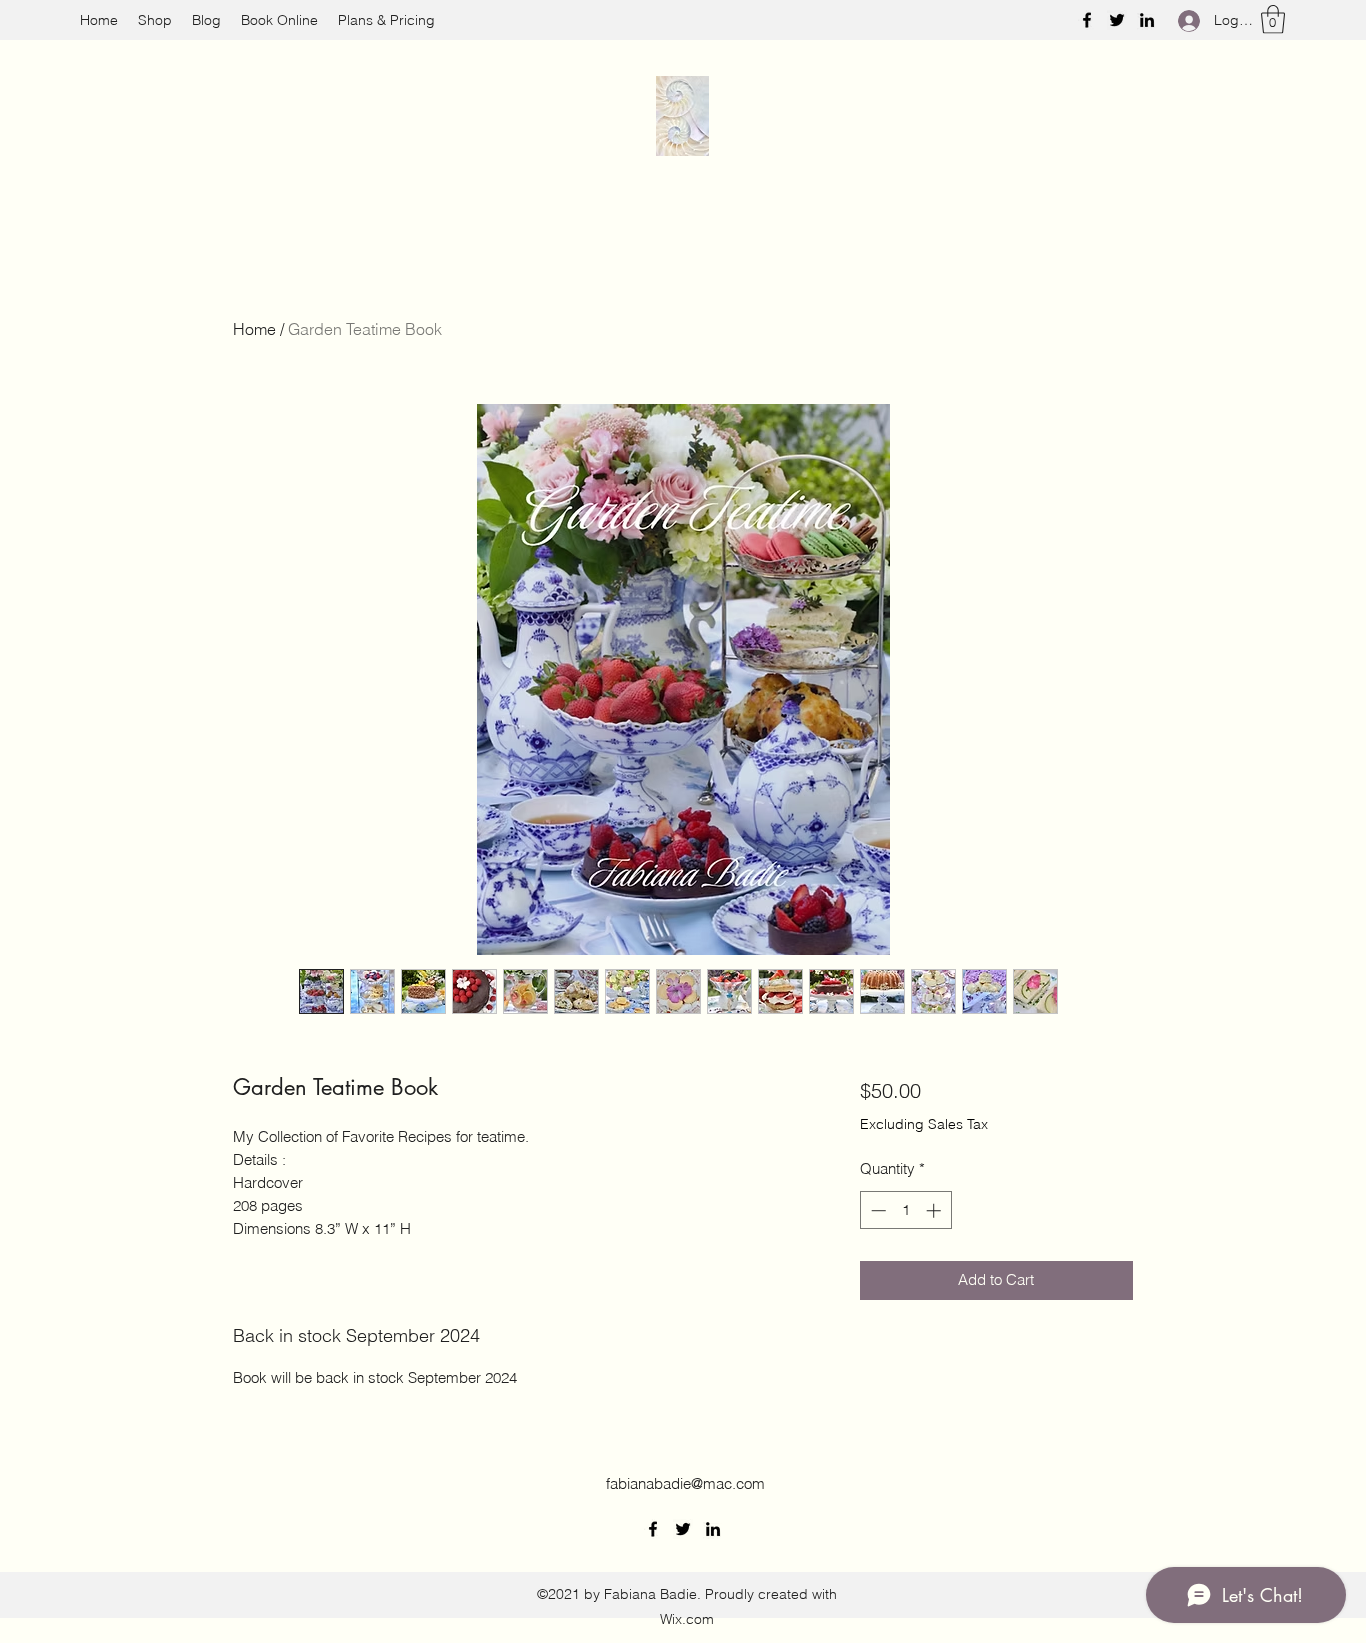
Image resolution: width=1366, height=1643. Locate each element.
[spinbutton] (905, 1210)
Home (254, 329)
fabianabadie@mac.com (685, 1483)
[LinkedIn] (1147, 20)
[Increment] (935, 1210)
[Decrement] (876, 1210)
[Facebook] (1087, 20)
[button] (1273, 19)
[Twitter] (1117, 20)
